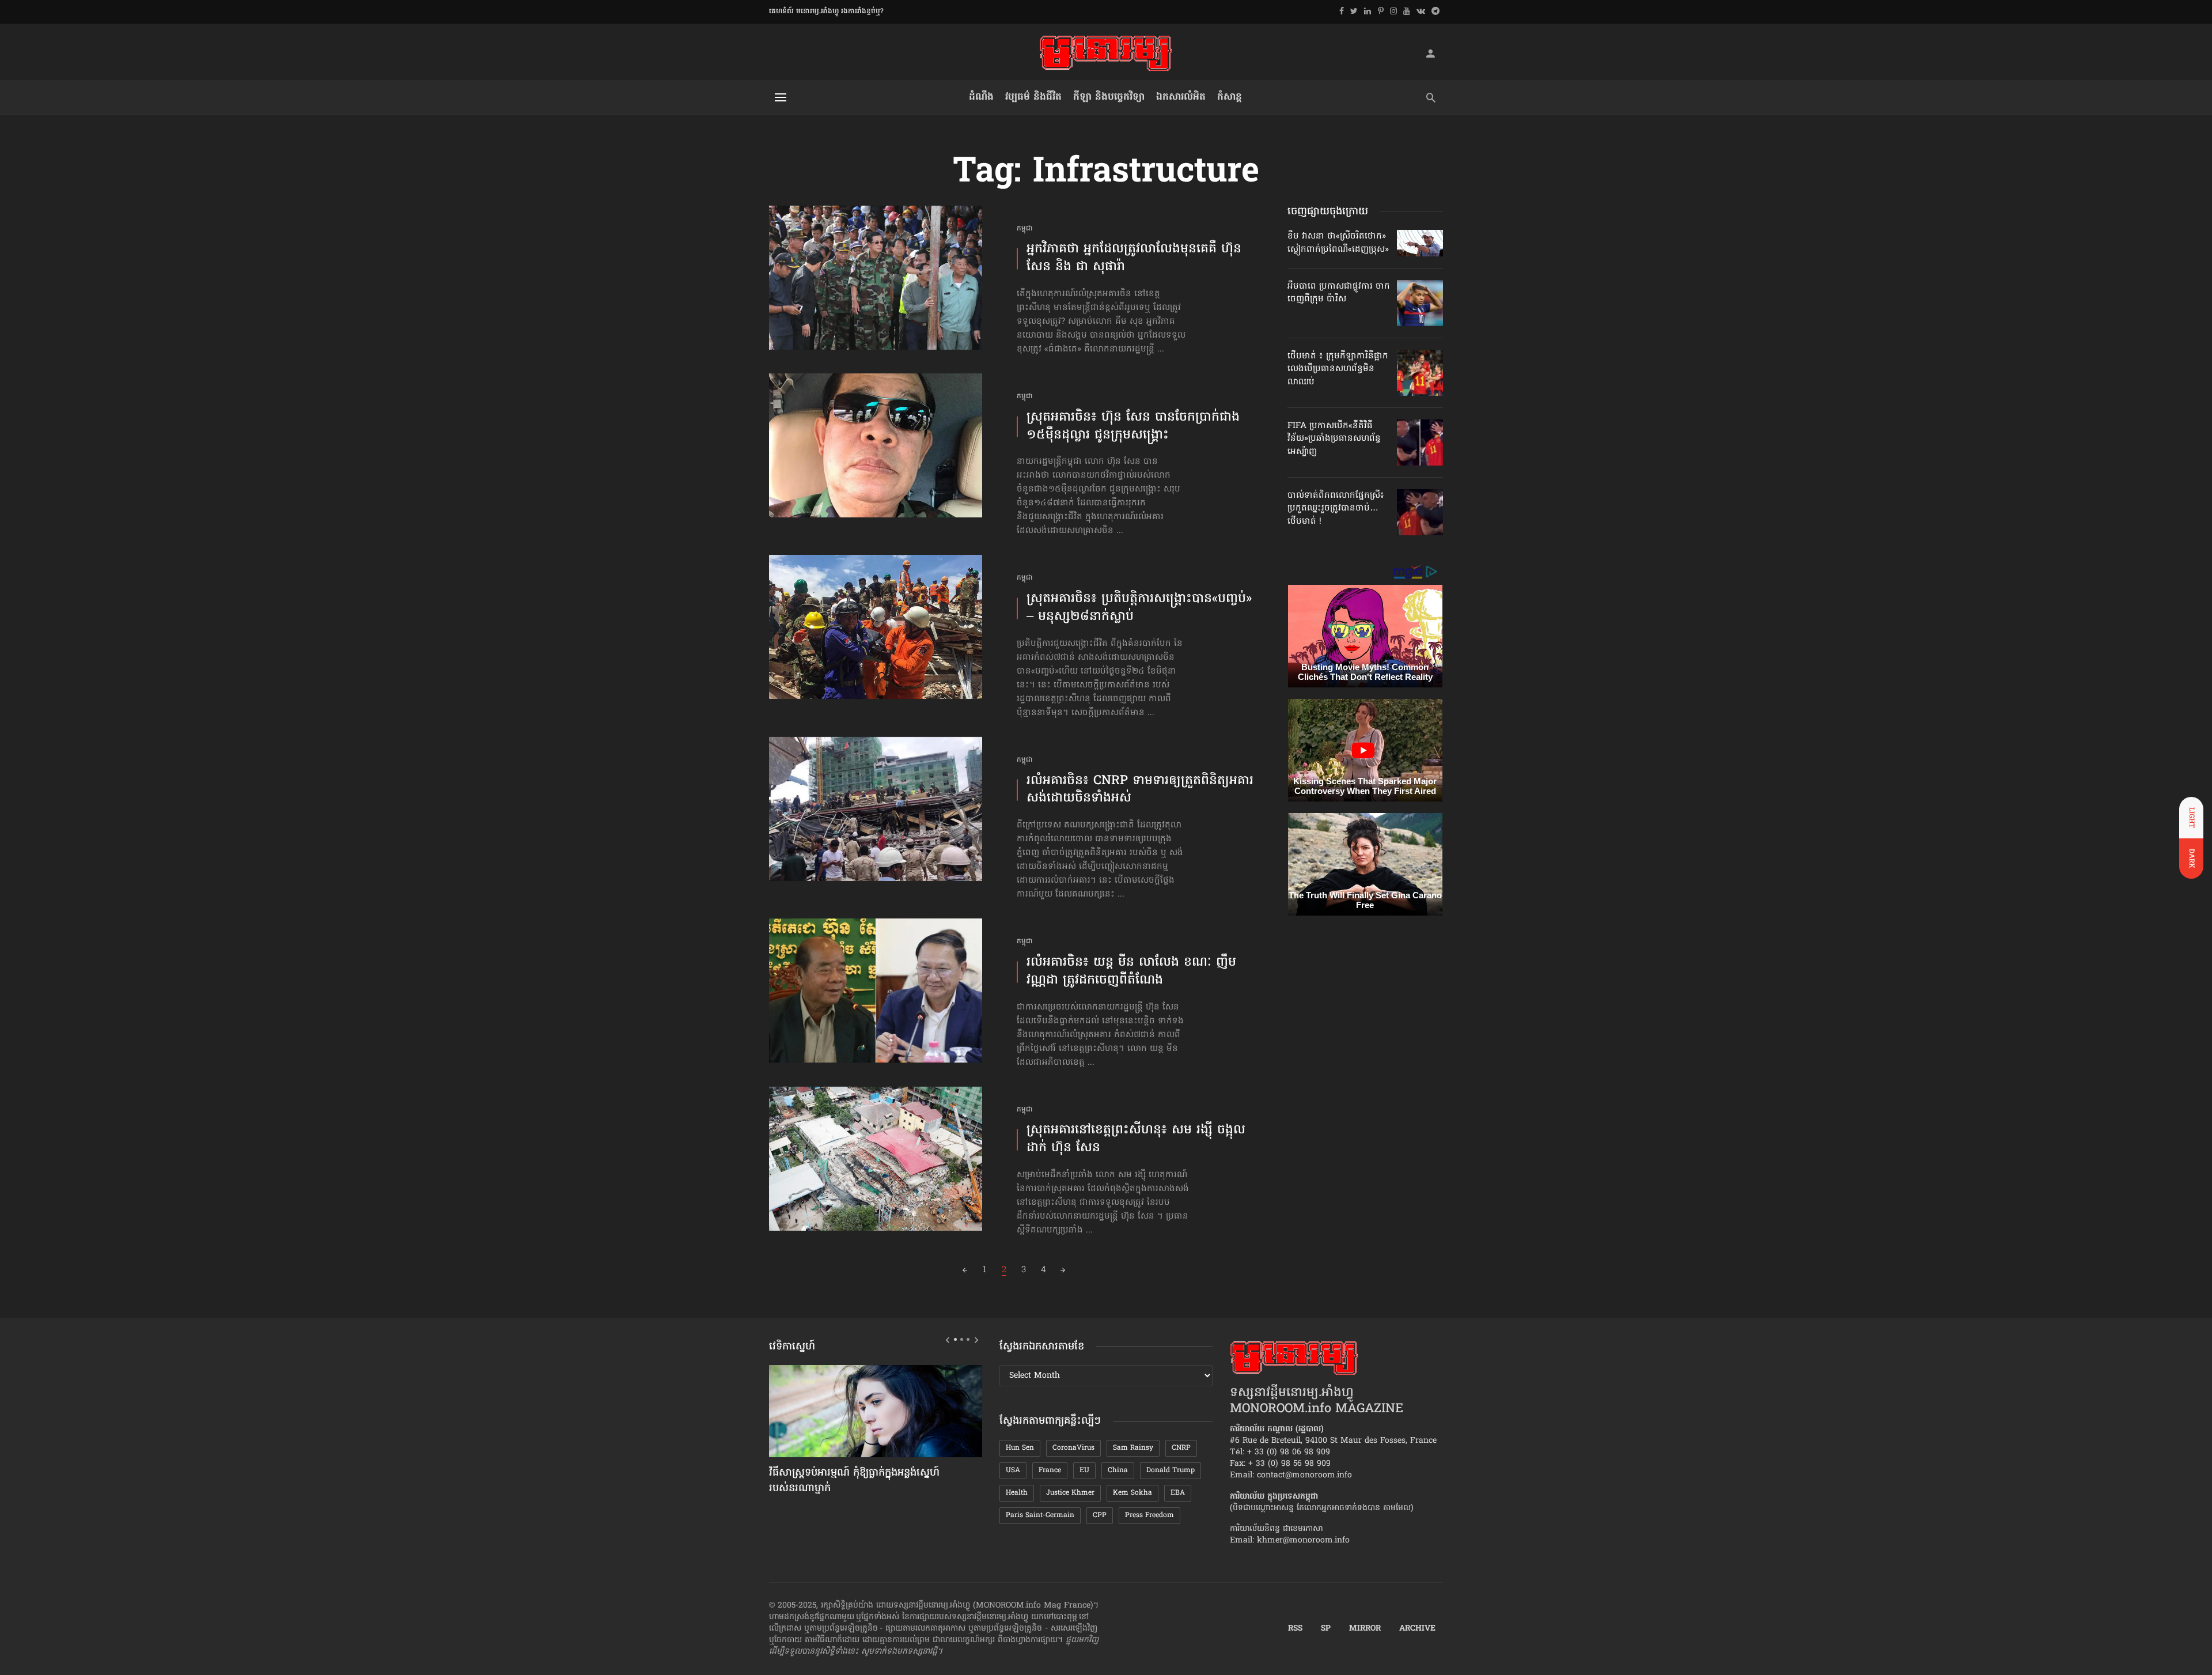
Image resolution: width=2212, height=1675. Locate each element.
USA (1013, 1470)
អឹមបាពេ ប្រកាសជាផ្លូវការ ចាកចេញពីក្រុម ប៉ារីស (1339, 293)
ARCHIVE (1417, 1629)
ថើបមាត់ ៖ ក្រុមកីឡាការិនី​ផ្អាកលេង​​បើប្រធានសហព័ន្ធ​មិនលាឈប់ (1338, 369)
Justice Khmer (1070, 1493)
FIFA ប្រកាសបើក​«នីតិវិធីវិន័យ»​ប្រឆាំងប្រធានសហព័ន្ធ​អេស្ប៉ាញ (1334, 439)
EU (1084, 1470)
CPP (1100, 1515)
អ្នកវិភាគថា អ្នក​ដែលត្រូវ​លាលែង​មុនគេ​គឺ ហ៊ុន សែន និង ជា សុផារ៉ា (1134, 259)
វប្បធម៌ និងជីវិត (1033, 97)
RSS (1295, 1629)
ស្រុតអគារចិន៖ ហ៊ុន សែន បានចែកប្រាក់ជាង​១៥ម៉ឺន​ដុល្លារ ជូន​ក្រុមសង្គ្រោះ (1133, 427)
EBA (1178, 1493)
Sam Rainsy (1133, 1448)
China (1118, 1470)
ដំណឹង (981, 97)
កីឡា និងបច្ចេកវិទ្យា (1109, 97)
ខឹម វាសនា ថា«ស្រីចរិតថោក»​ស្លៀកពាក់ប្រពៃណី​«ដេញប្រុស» (1338, 243)
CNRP (1181, 1448)
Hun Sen (1020, 1448)
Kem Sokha (1132, 1493)
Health (1017, 1493)
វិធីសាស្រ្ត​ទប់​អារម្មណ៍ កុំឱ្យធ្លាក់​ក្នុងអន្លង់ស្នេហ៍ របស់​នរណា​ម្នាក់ (854, 1481)
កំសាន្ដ (1230, 97)
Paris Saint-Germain (1040, 1515)
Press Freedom (1149, 1515)
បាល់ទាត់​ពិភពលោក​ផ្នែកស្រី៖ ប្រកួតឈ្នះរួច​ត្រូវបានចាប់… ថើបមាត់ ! (1336, 508)
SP (1326, 1629)
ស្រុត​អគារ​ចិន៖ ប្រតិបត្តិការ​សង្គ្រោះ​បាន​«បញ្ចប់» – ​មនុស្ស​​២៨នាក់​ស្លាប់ (1139, 608)
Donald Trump (1171, 1470)
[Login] (1430, 53)
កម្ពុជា (1025, 229)
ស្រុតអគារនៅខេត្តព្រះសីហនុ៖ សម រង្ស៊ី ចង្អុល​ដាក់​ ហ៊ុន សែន (1136, 1140)
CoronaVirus (1073, 1448)
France (1050, 1470)
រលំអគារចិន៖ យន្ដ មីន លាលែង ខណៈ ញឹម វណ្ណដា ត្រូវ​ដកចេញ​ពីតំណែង (1131, 972)
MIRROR (1365, 1629)
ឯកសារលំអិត (1181, 97)
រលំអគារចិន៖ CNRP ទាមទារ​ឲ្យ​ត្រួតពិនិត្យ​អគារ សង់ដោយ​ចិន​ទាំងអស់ (1140, 791)
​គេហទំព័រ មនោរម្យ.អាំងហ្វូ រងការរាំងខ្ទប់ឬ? (826, 12)
